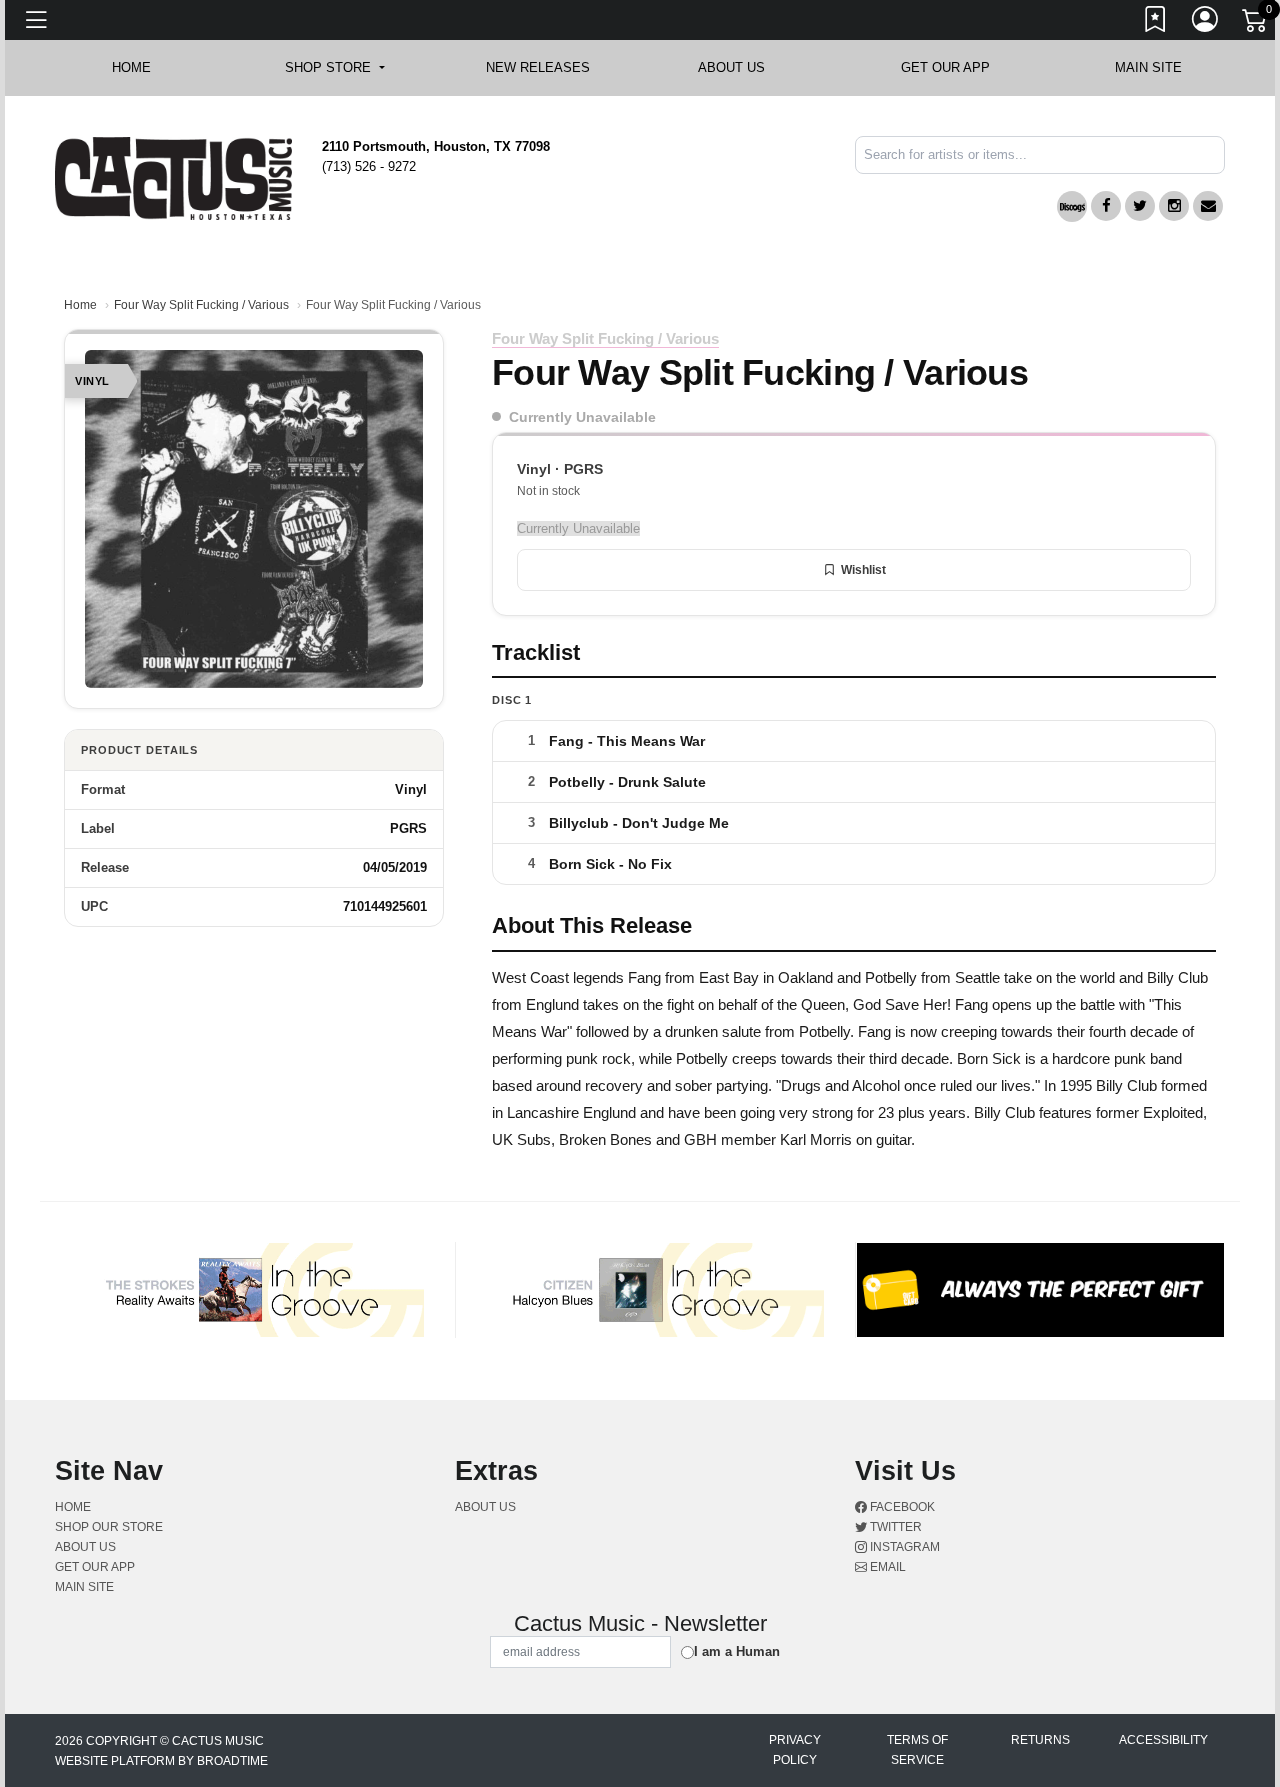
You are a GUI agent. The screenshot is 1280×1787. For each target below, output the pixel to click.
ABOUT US (741, 67)
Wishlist (863, 570)
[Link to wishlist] (1156, 23)
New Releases (538, 67)
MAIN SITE (1148, 67)
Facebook (901, 1507)
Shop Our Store (109, 1527)
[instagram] (1174, 206)
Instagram (903, 1547)
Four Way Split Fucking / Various (201, 305)
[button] (334, 68)
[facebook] (1106, 206)
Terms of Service (917, 1750)
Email (886, 1567)
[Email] (1208, 206)
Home (80, 305)
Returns (1040, 1740)
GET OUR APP (945, 67)
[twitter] (1140, 206)
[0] (1256, 24)
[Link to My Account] (1206, 23)
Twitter (894, 1527)
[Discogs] (1072, 206)
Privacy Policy (795, 1750)
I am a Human (737, 1651)
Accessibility (1163, 1740)
